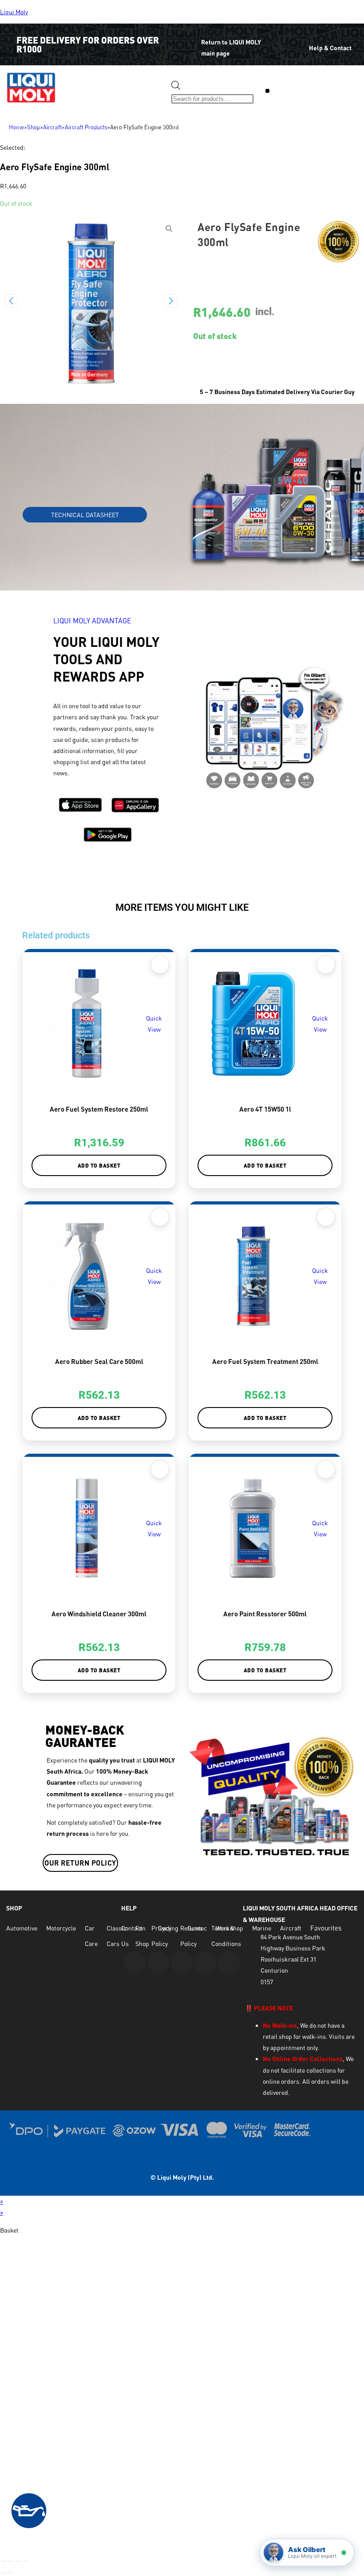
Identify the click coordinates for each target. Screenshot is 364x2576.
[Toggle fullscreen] (11, 2561)
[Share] (18, 2561)
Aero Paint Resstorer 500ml (265, 1614)
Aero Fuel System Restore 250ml (99, 1109)
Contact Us (132, 1936)
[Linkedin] (206, 1962)
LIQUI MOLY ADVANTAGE (92, 621)
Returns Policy (191, 1936)
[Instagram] (182, 1962)
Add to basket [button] (99, 1165)
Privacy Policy (161, 1936)
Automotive (22, 1928)
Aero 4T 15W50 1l (265, 1109)
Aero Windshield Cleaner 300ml (99, 1614)
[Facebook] (158, 1962)
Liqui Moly (14, 12)
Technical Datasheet (85, 515)
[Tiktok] (229, 1962)
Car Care (91, 1936)
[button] (267, 91)
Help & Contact (330, 48)
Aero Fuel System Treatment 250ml (265, 1361)
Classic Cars (117, 1936)
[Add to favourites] (160, 965)
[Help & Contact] (295, 42)
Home (16, 127)
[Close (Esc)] (26, 2561)
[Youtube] (135, 1962)
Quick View (154, 1024)
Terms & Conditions (226, 1936)
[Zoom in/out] (3, 2561)
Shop (34, 127)
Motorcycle (61, 1928)
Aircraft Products (86, 127)
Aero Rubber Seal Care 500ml (99, 1361)
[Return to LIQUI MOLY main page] (188, 36)
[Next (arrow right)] (11, 2573)
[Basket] (293, 92)
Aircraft (52, 127)
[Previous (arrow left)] (3, 2573)
